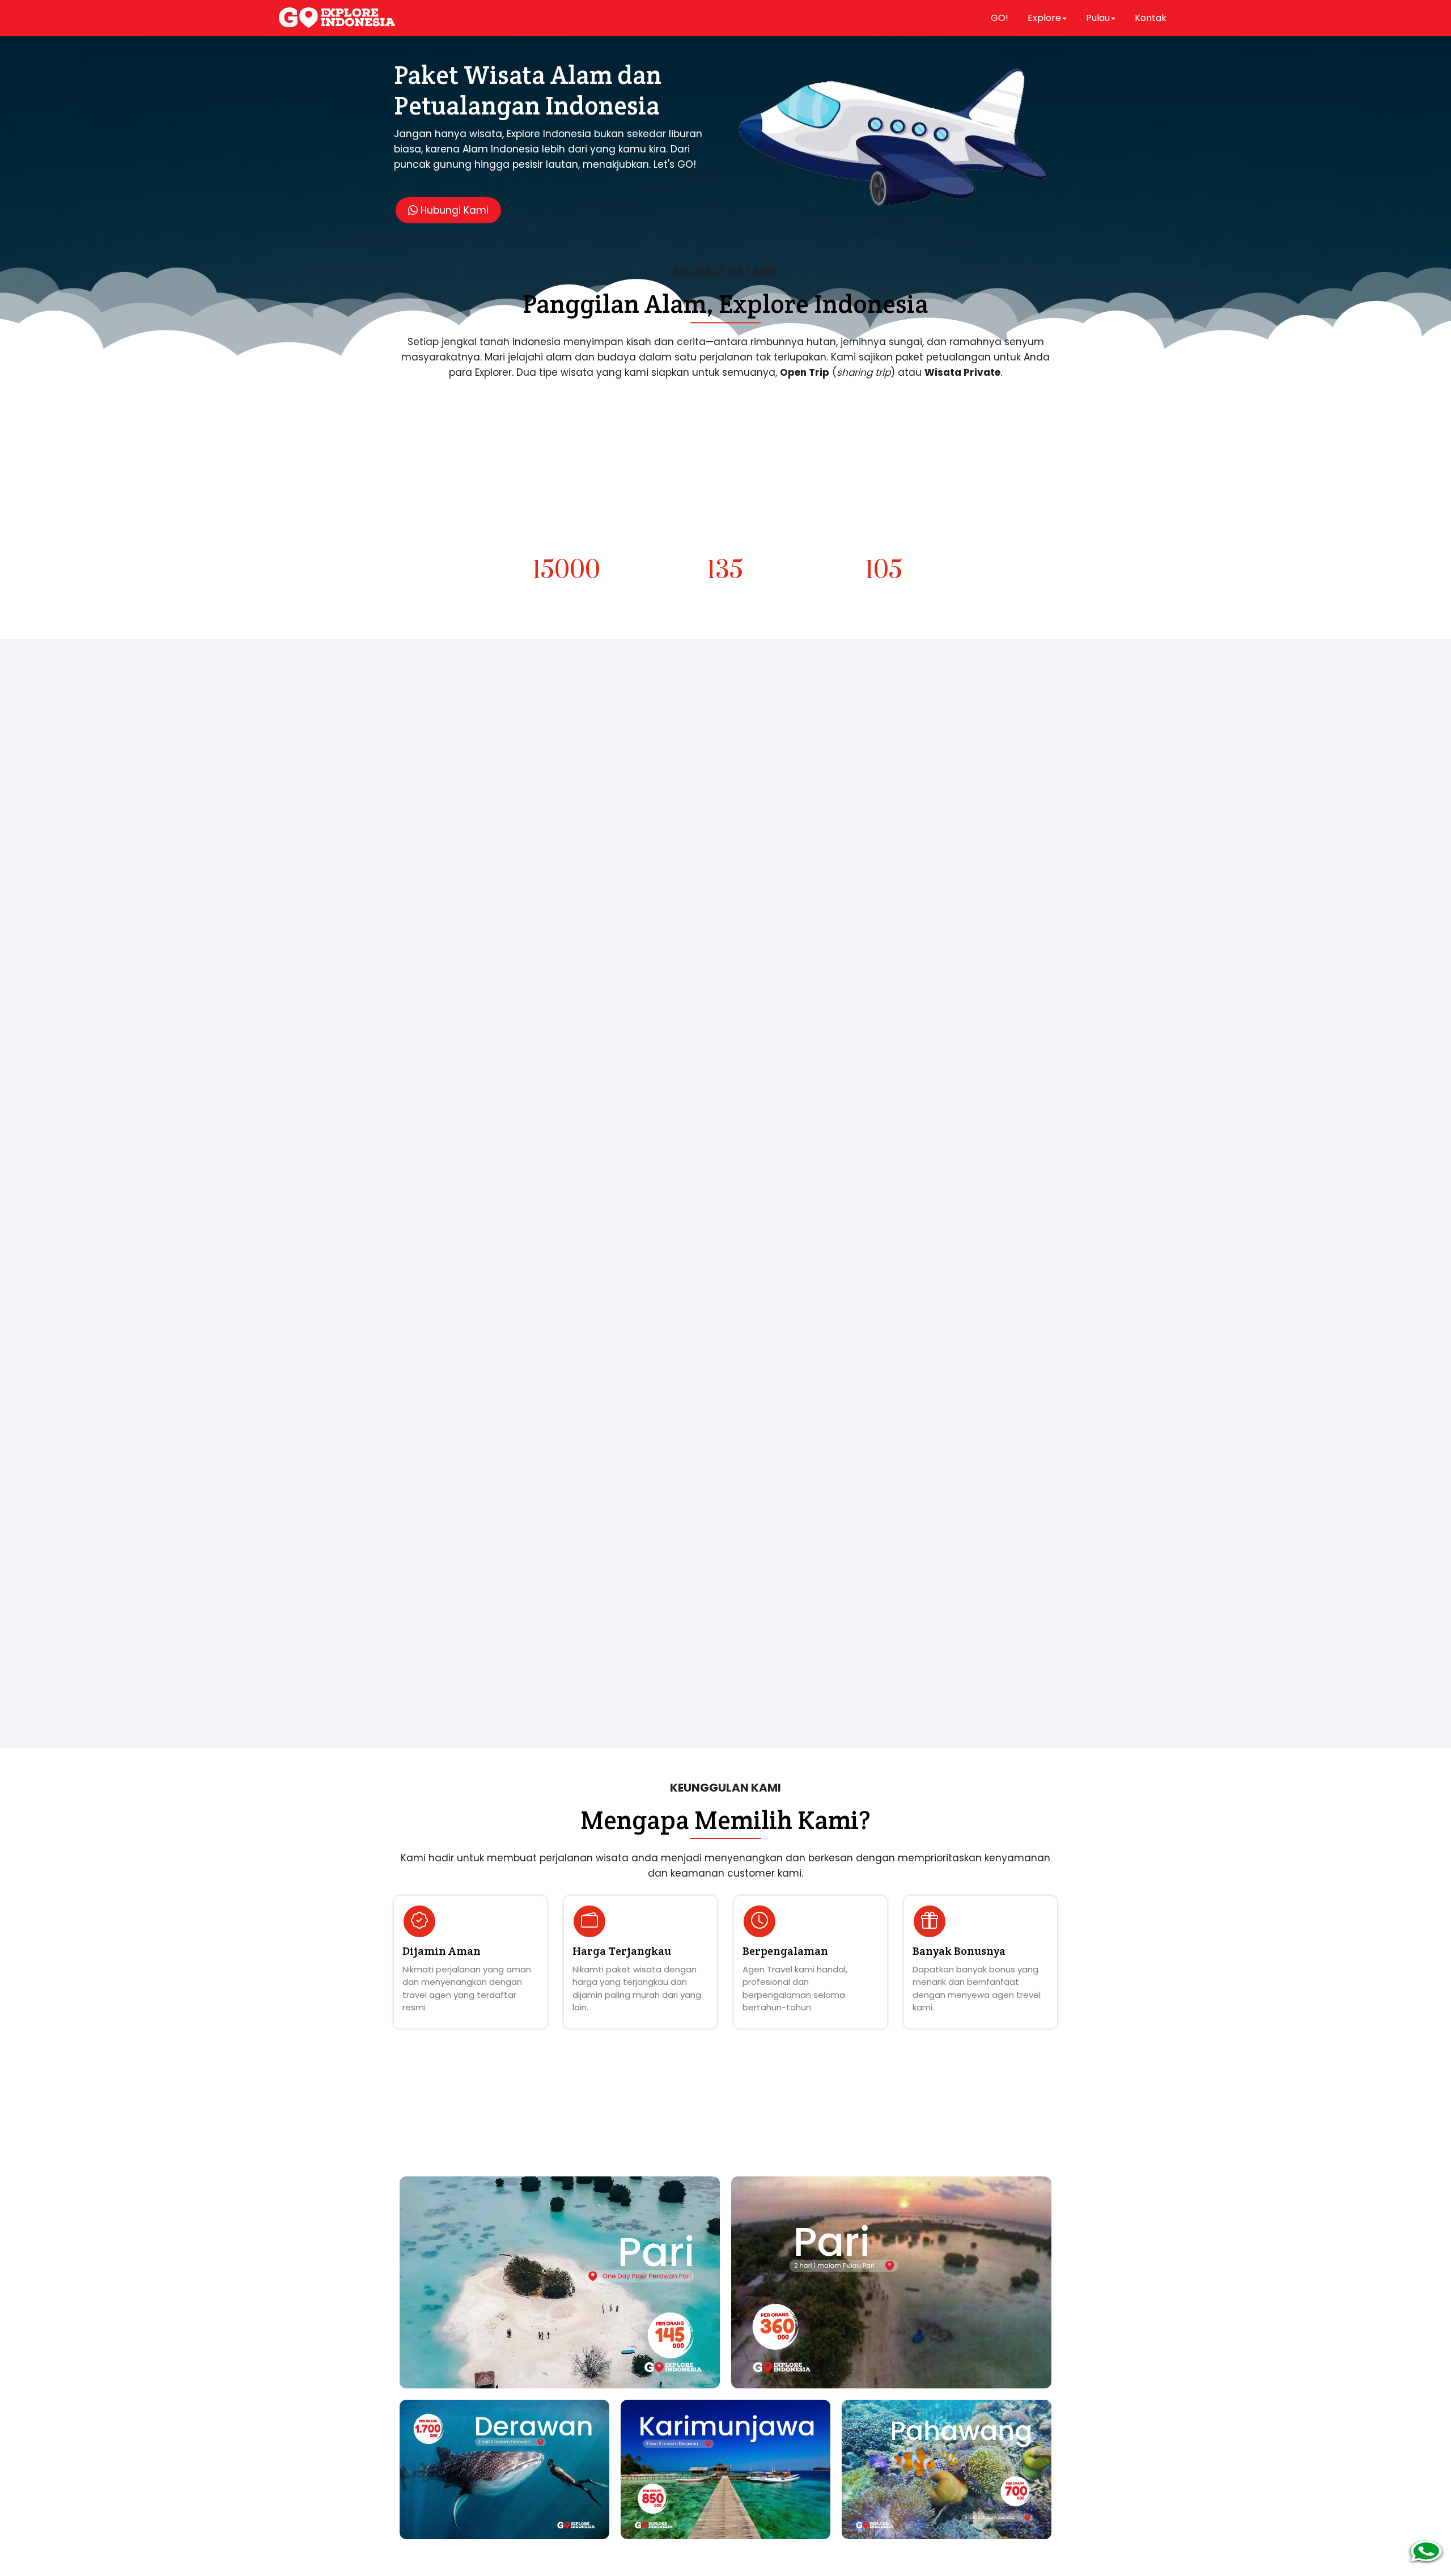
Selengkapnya (449, 1007)
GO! (1000, 18)
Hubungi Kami (453, 210)
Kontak (1151, 18)
